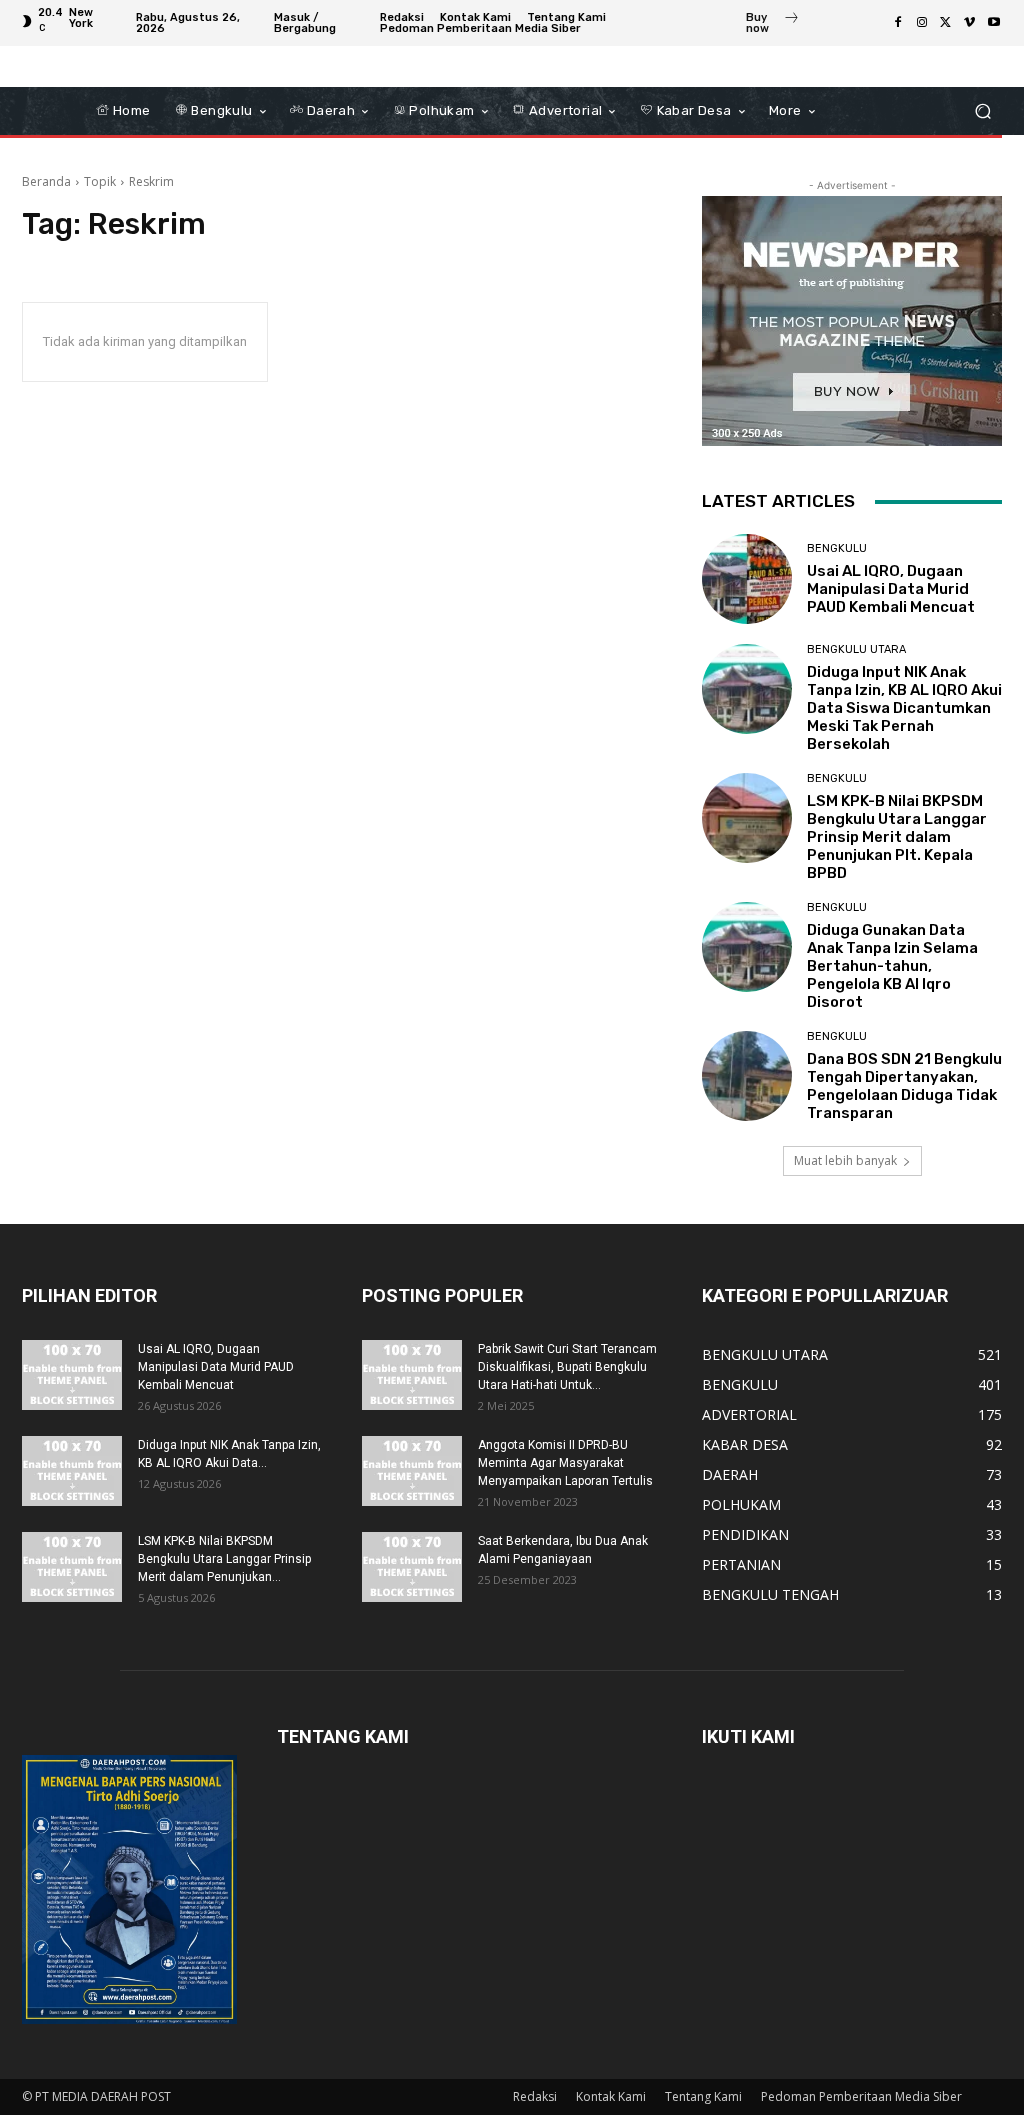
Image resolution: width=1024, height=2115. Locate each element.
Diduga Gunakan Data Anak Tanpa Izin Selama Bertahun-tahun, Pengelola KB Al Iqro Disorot (892, 966)
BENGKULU (837, 548)
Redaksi (535, 2096)
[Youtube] (994, 23)
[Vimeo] (970, 23)
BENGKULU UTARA (856, 649)
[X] (946, 23)
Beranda (46, 181)
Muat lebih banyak (845, 1160)
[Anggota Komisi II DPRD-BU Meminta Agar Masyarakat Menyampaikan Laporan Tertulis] (412, 1471)
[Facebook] (898, 23)
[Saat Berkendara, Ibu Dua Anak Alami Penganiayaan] (412, 1567)
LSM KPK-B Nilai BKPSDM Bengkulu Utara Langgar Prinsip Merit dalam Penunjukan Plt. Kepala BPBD (897, 837)
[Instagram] (922, 23)
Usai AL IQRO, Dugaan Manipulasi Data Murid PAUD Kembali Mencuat (891, 589)
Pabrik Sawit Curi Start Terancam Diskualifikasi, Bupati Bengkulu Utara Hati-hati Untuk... (567, 1367)
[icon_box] (773, 25)
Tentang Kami (703, 2096)
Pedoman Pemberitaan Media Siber (861, 2096)
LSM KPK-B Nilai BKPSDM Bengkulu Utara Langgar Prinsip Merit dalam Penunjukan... (224, 1559)
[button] (982, 111)
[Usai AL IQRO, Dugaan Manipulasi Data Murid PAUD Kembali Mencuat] (747, 579)
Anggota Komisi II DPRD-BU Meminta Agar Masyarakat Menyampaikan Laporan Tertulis (565, 1463)
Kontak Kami (611, 2096)
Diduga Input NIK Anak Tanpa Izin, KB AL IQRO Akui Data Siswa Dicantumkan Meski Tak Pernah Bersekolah (904, 708)
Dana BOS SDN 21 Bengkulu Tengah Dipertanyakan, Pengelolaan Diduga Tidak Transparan (904, 1086)
